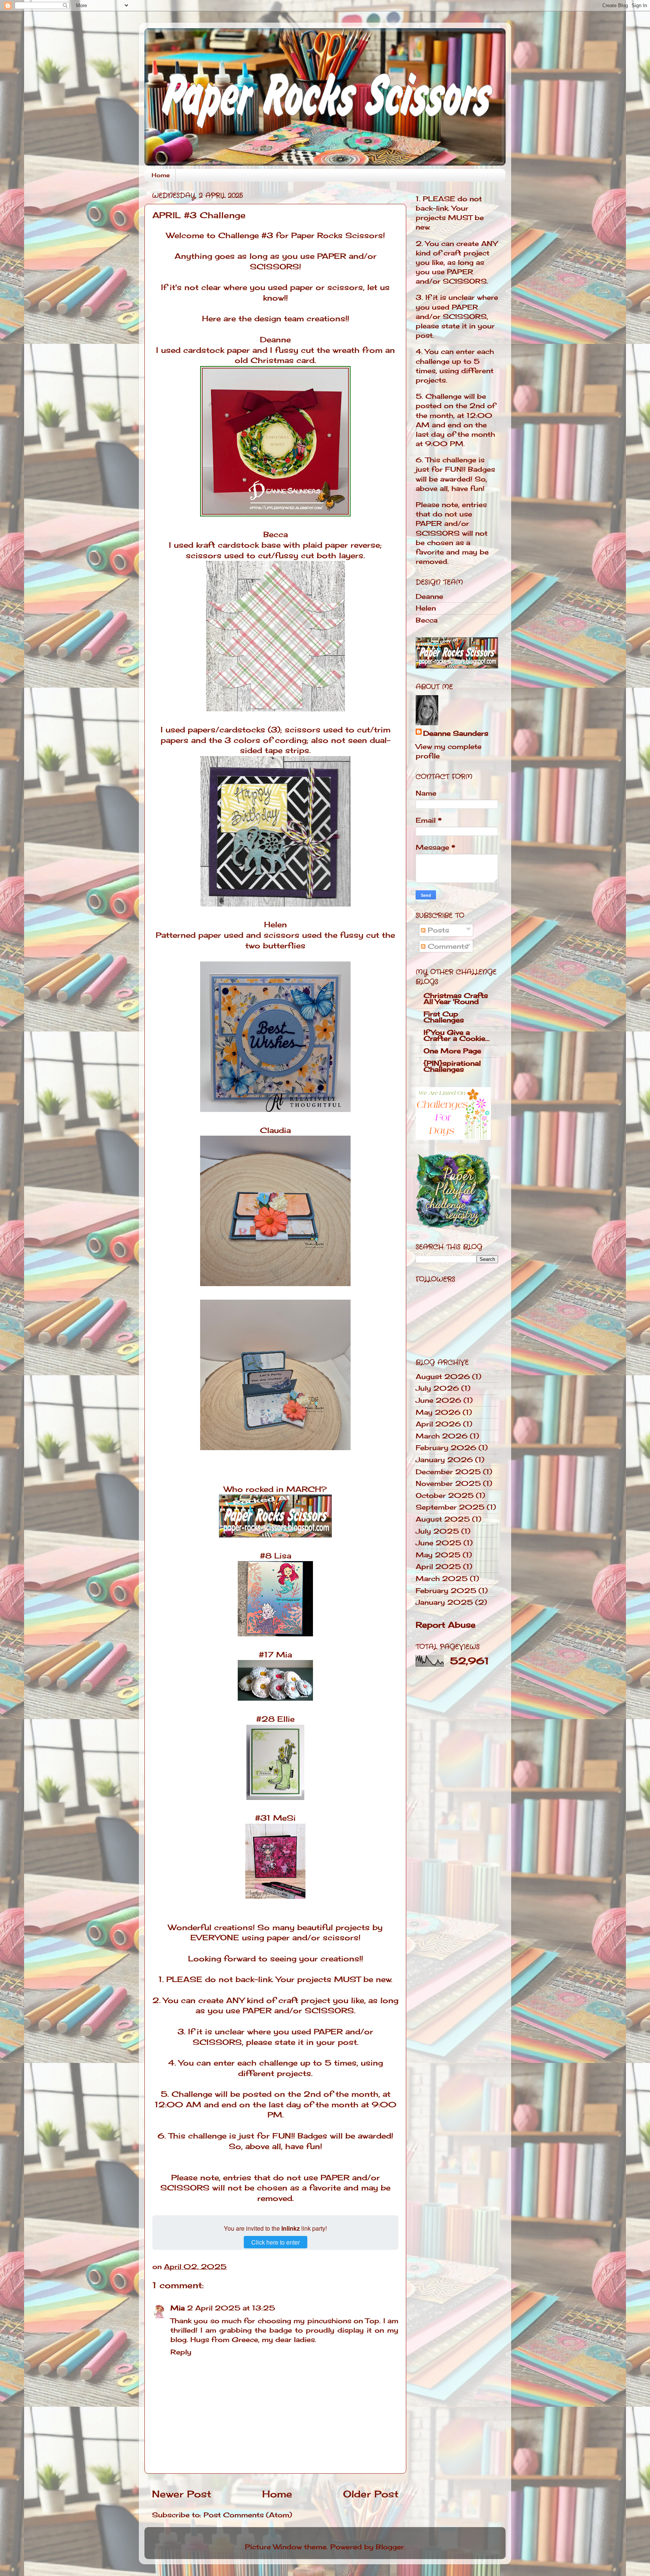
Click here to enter (276, 2242)
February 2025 (446, 1590)
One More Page (452, 1051)
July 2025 (437, 1531)
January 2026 (444, 1460)
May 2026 (438, 1412)
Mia (178, 2308)
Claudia (275, 1130)
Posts (437, 930)
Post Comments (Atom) (248, 2515)
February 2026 (446, 1447)
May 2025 (438, 1555)
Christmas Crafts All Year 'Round (456, 998)
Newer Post (182, 2494)
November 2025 (448, 1483)
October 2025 (445, 1495)
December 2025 (448, 1472)
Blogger (390, 2547)
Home (161, 175)
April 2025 (438, 1566)
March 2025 (442, 1578)
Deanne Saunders (456, 733)
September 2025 (450, 1507)
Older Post (371, 2494)
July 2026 (437, 1388)
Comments (447, 946)
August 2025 (443, 1519)
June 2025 (438, 1543)
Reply (181, 2352)
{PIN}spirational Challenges (452, 1066)
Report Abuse (446, 1625)
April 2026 (438, 1424)
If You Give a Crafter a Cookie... (457, 1035)
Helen (276, 925)
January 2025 (444, 1602)
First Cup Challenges (444, 1017)
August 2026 (443, 1376)
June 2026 (438, 1400)
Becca (276, 535)
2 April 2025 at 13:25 (231, 2308)
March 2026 (442, 1436)
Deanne (275, 340)
